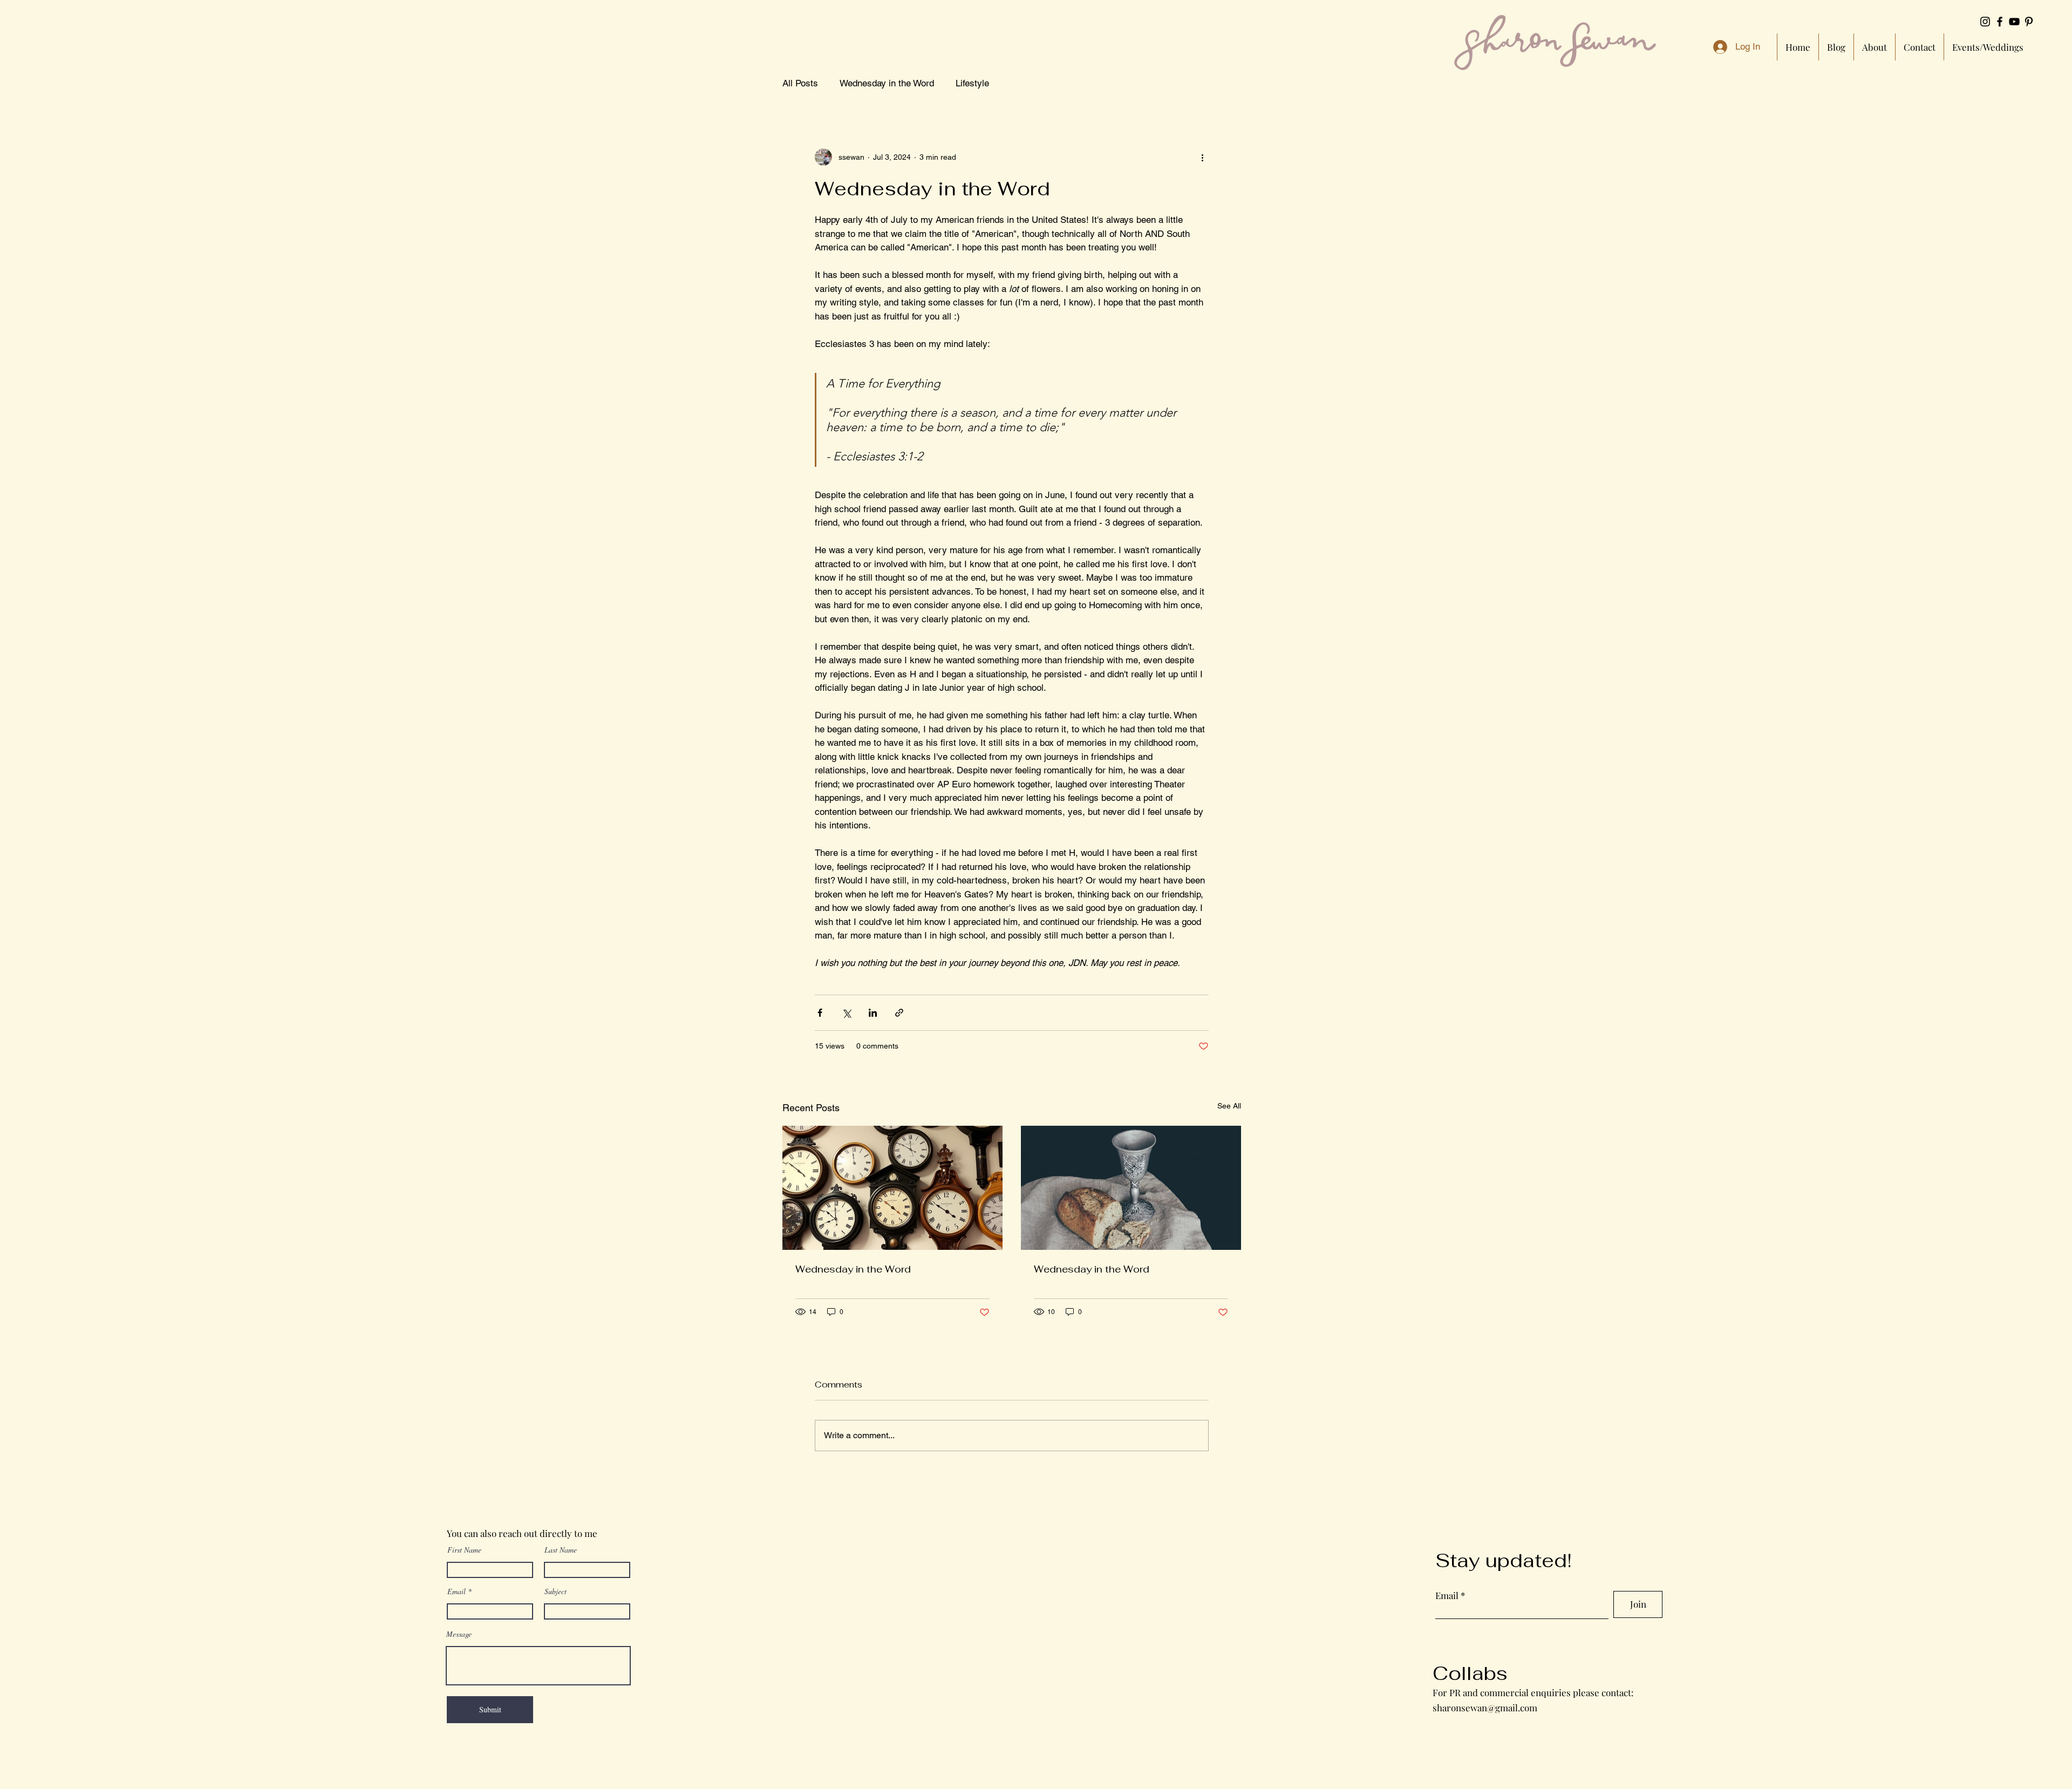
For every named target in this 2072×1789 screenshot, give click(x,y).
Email (456, 1591)
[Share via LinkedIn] (873, 1013)
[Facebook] (2000, 22)
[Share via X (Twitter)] (846, 1013)
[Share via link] (899, 1013)
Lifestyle (972, 83)
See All (1229, 1106)
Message (459, 1634)
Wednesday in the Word (887, 83)
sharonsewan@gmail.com (1485, 1708)
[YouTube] (2014, 22)
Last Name (561, 1550)
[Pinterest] (2029, 22)
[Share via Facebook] (820, 1013)
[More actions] (1202, 157)
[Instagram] (1985, 22)
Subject (556, 1591)
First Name (464, 1550)
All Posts (800, 83)
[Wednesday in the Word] (892, 1188)
